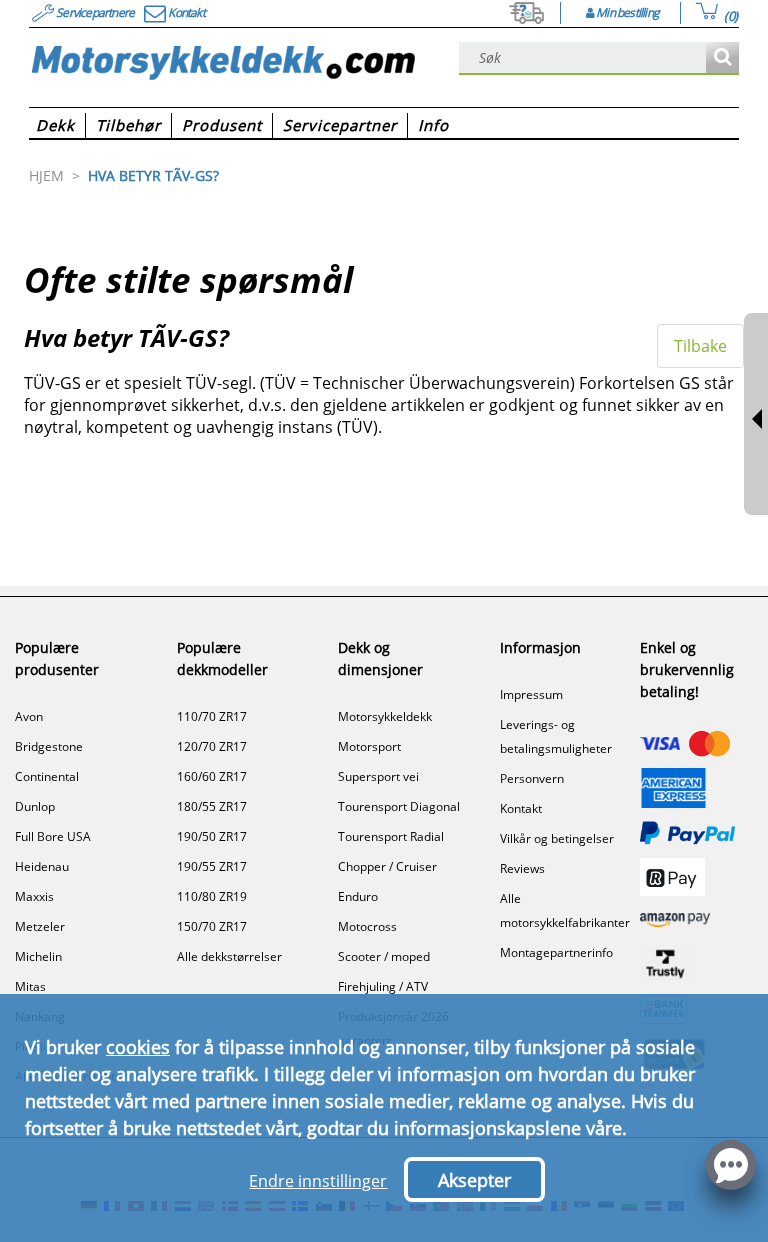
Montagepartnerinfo (556, 952)
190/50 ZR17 (212, 836)
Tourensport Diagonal (399, 806)
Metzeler (40, 926)
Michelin (38, 956)
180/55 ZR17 (212, 806)
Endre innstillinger (318, 1181)
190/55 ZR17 (212, 866)
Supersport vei (378, 776)
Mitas (30, 986)
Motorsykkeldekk (385, 716)
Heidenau (42, 866)
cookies (138, 1047)
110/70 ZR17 (212, 716)
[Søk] (722, 58)
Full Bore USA (53, 836)
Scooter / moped (384, 956)
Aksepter (474, 1180)
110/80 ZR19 (212, 896)
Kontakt (521, 808)
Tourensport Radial (391, 836)
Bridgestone (49, 746)
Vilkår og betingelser (557, 838)
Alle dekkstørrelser (229, 956)
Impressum (531, 694)
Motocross (367, 926)
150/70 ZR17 (212, 926)
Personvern (532, 778)
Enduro (358, 896)
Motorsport (369, 746)
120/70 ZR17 (212, 746)
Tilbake (700, 346)
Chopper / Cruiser (387, 866)
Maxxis (34, 896)
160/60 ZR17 (212, 776)
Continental (47, 776)
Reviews (522, 868)
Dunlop (35, 806)
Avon (29, 716)
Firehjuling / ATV (383, 986)
